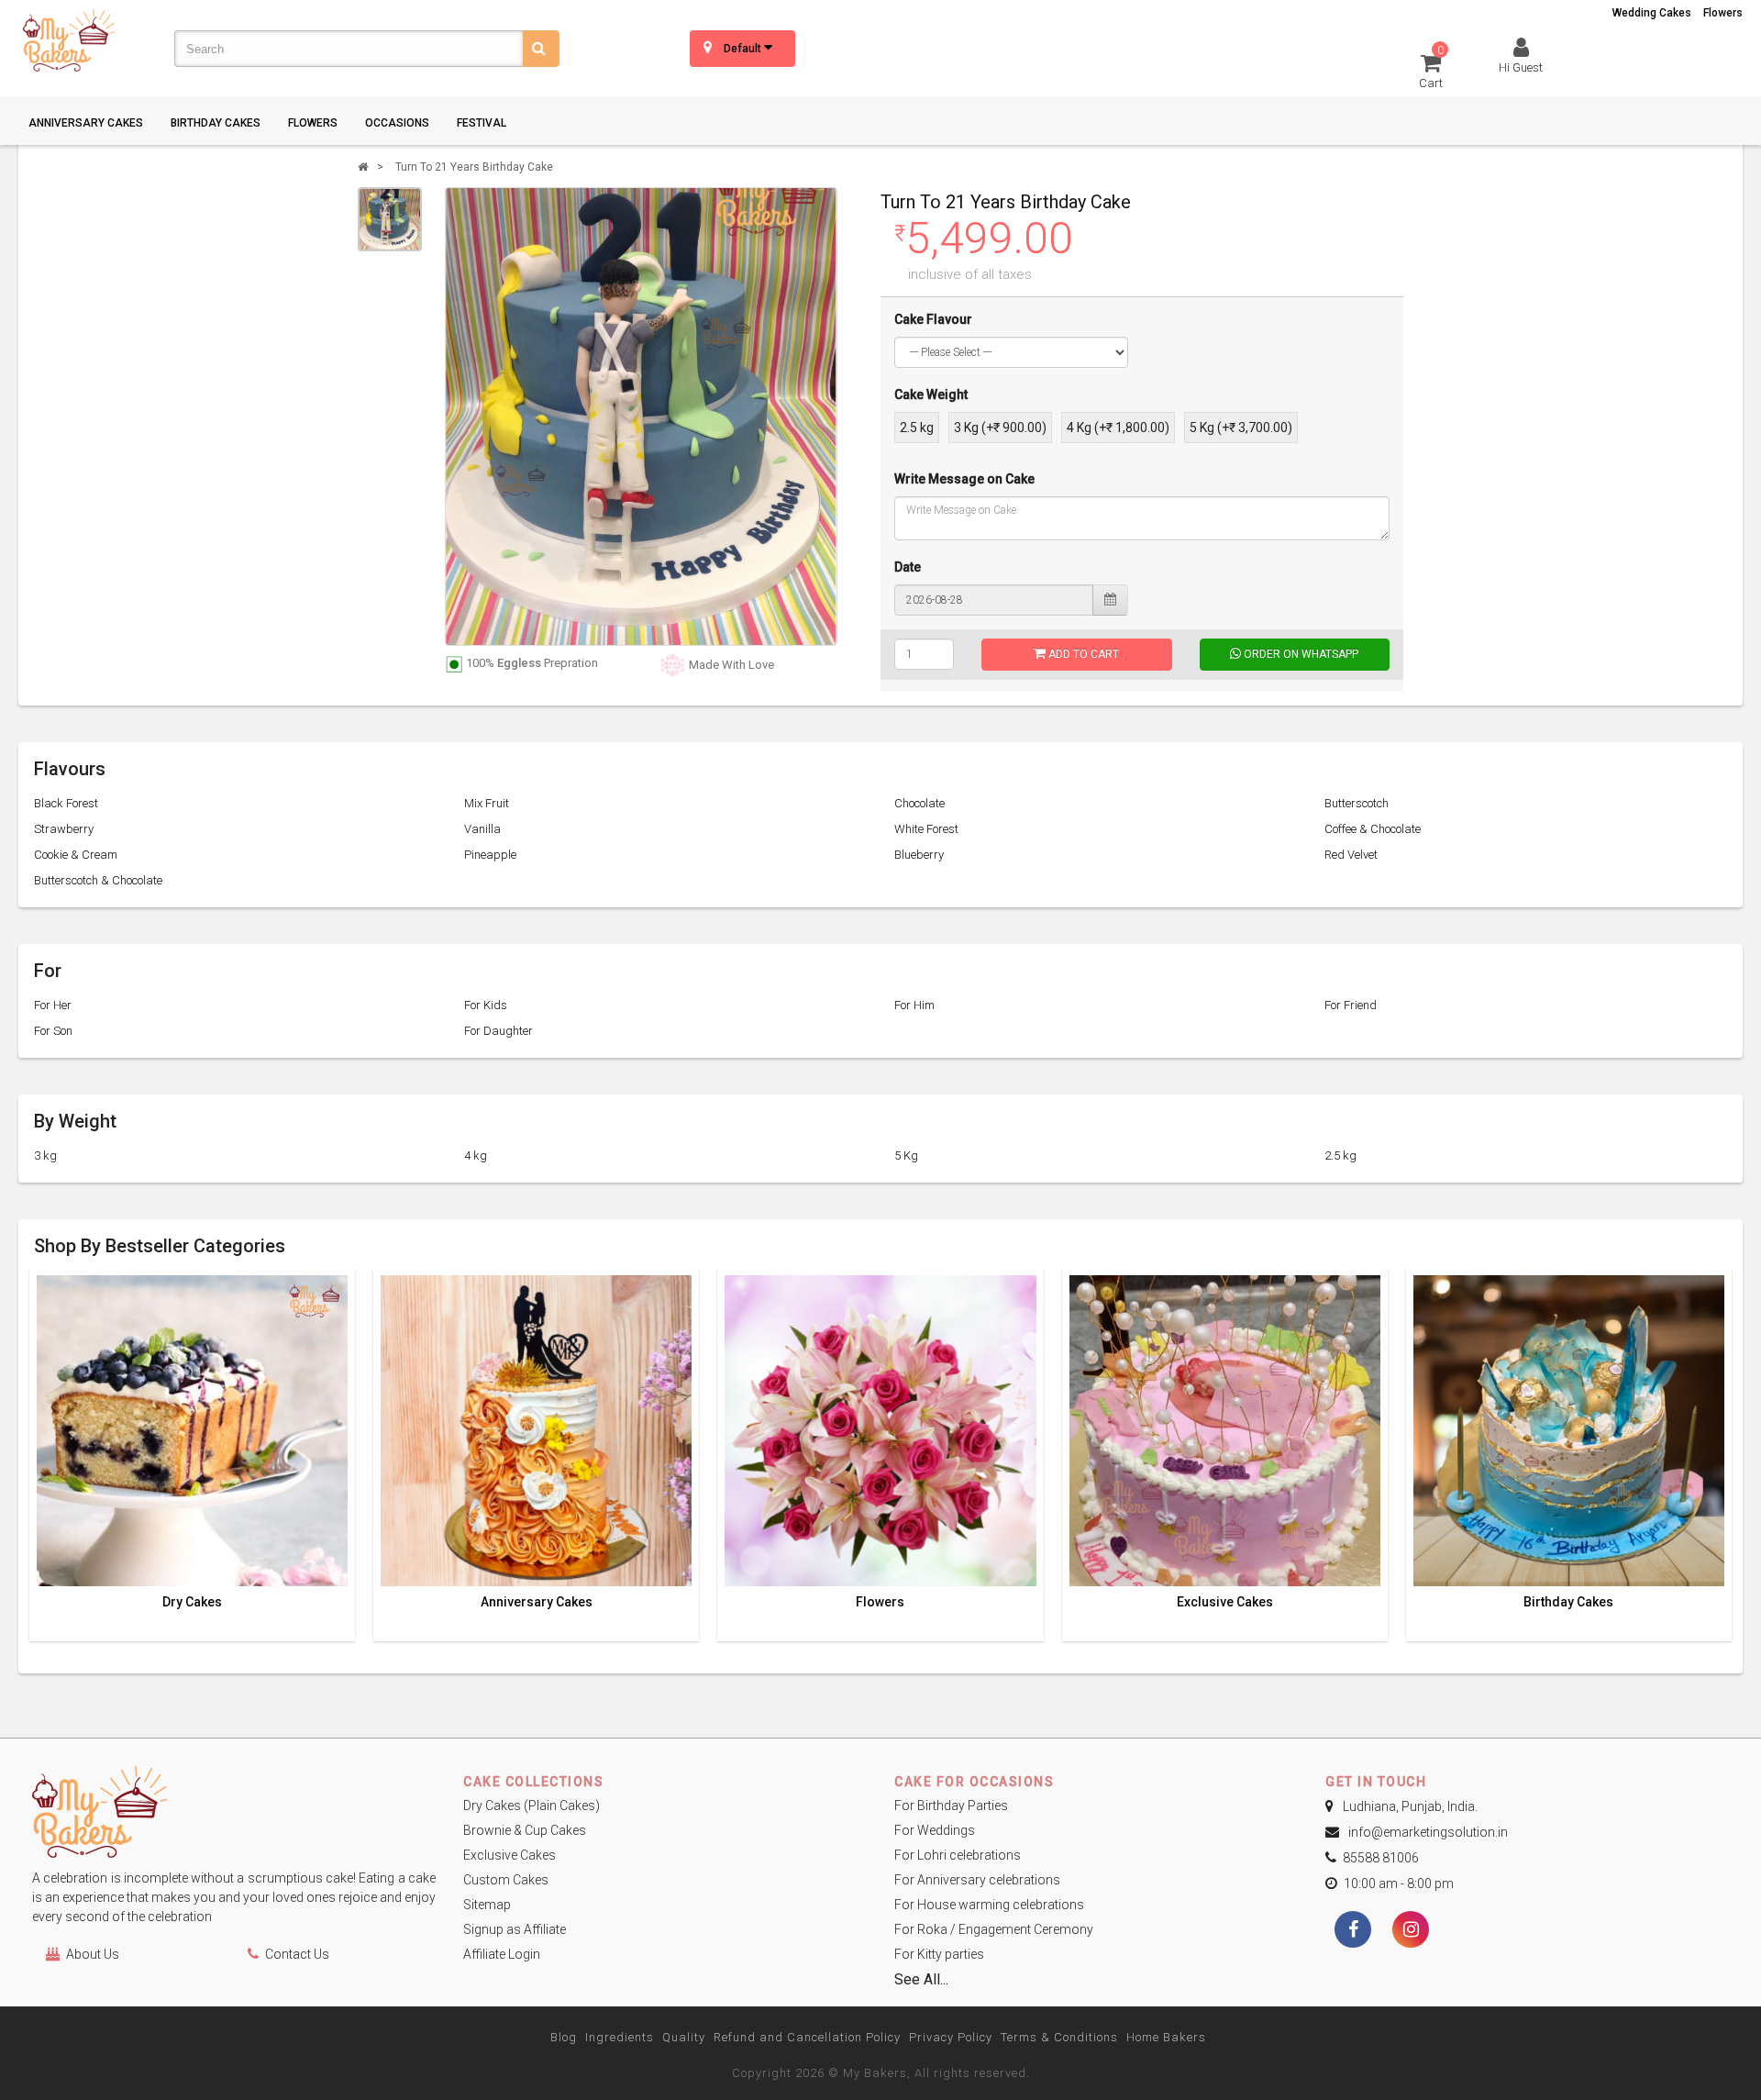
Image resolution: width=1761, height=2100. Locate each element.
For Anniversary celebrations (977, 1880)
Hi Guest (1521, 67)
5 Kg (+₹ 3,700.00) (1241, 428)
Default (744, 49)
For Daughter (498, 1031)
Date (908, 567)
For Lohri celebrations (958, 1855)
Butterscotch (1357, 803)
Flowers (1723, 13)
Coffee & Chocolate (1373, 829)
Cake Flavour (933, 319)
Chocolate (919, 803)
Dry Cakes (192, 1602)
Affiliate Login (502, 1954)
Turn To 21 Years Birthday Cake (474, 167)
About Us (93, 1954)
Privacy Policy (951, 2037)
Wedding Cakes (1652, 13)
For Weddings (935, 1830)
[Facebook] (1353, 1931)
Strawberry (64, 829)
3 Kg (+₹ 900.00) (1000, 428)
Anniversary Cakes (86, 123)
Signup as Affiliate (515, 1929)
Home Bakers (1166, 2037)
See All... (921, 1979)
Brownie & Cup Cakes (525, 1830)
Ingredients (620, 2037)
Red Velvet (1351, 855)
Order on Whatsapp (1300, 654)
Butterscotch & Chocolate (98, 880)
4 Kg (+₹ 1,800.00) (1118, 428)
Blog (564, 2037)
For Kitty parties (939, 1954)
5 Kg (906, 1156)
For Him (914, 1005)
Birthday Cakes (216, 123)
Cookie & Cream (76, 855)
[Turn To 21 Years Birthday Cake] (390, 219)
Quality (684, 2037)
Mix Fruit (487, 803)
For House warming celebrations (989, 1905)
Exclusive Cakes (1225, 1602)
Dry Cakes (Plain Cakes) (532, 1806)
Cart (1431, 70)
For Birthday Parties (951, 1806)
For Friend (1351, 1005)
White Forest (926, 829)
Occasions (397, 123)
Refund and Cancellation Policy (807, 2037)
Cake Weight (931, 394)
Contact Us (297, 1954)
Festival (482, 123)
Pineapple (490, 855)
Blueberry (919, 855)
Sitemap (487, 1905)
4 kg (476, 1156)
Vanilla (482, 829)
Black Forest (66, 803)
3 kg (45, 1156)
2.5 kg (917, 428)
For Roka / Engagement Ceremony (994, 1929)
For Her (53, 1005)
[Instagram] (1411, 1931)
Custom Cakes (506, 1880)
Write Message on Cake (964, 479)
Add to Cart (1082, 654)
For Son (53, 1031)
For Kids (486, 1005)
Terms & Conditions (1059, 2037)
